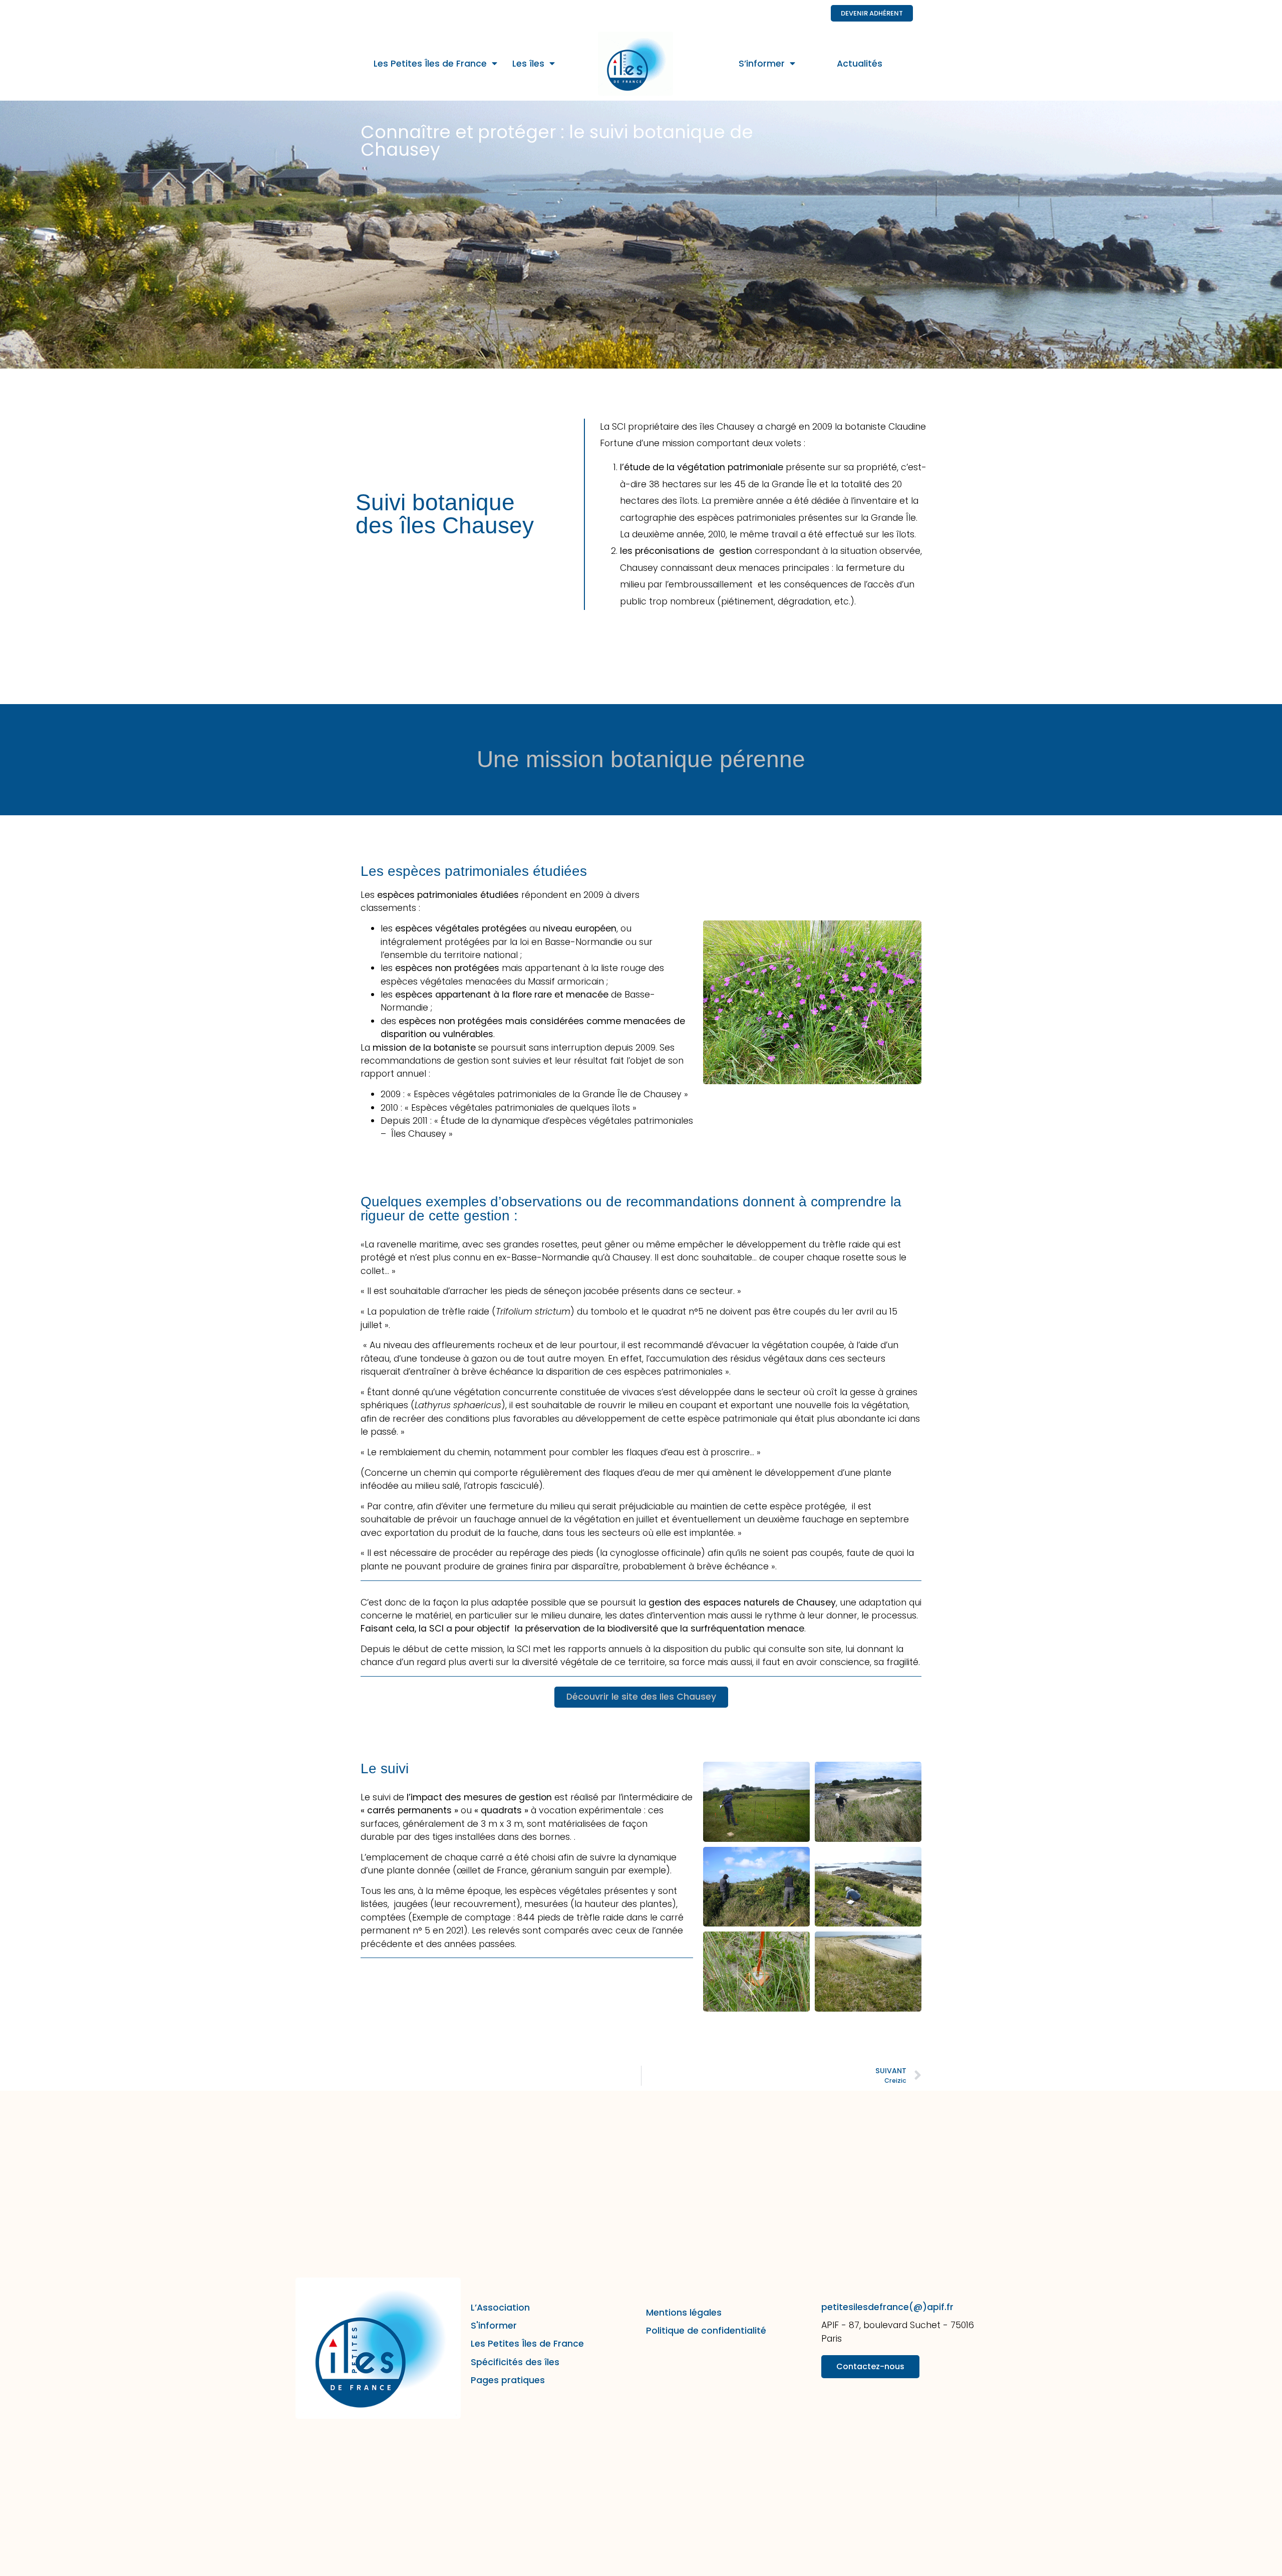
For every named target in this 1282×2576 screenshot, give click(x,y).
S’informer (762, 64)
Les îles (528, 64)
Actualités (860, 64)
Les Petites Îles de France (430, 64)
